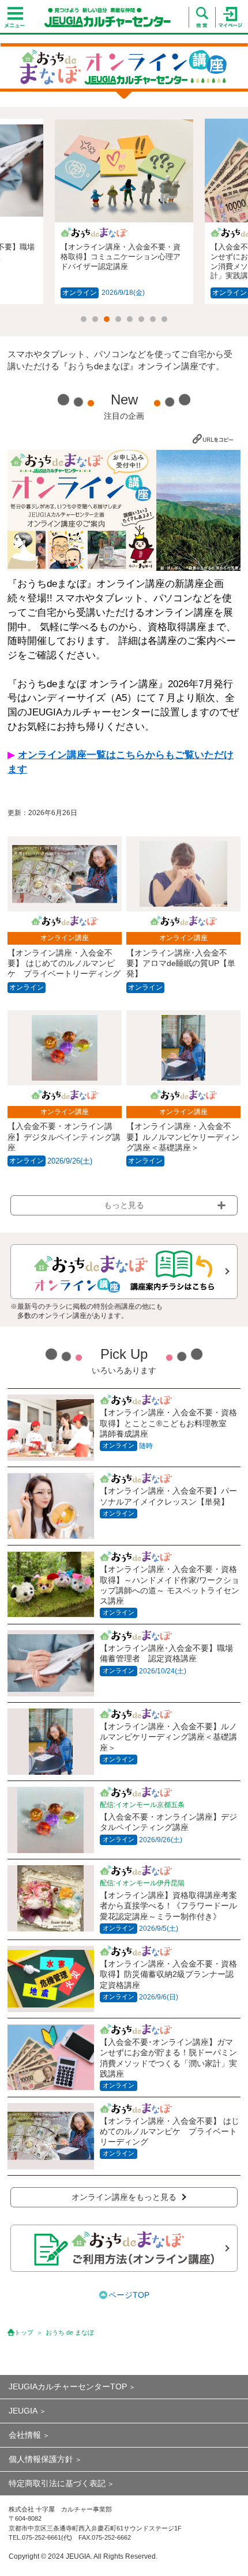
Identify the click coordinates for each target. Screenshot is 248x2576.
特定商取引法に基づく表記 (57, 2483)
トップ (24, 2332)
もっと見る (124, 1205)
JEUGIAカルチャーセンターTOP (68, 2386)
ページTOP (129, 2295)
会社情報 (25, 2435)
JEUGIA (23, 2411)
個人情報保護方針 (41, 2459)
